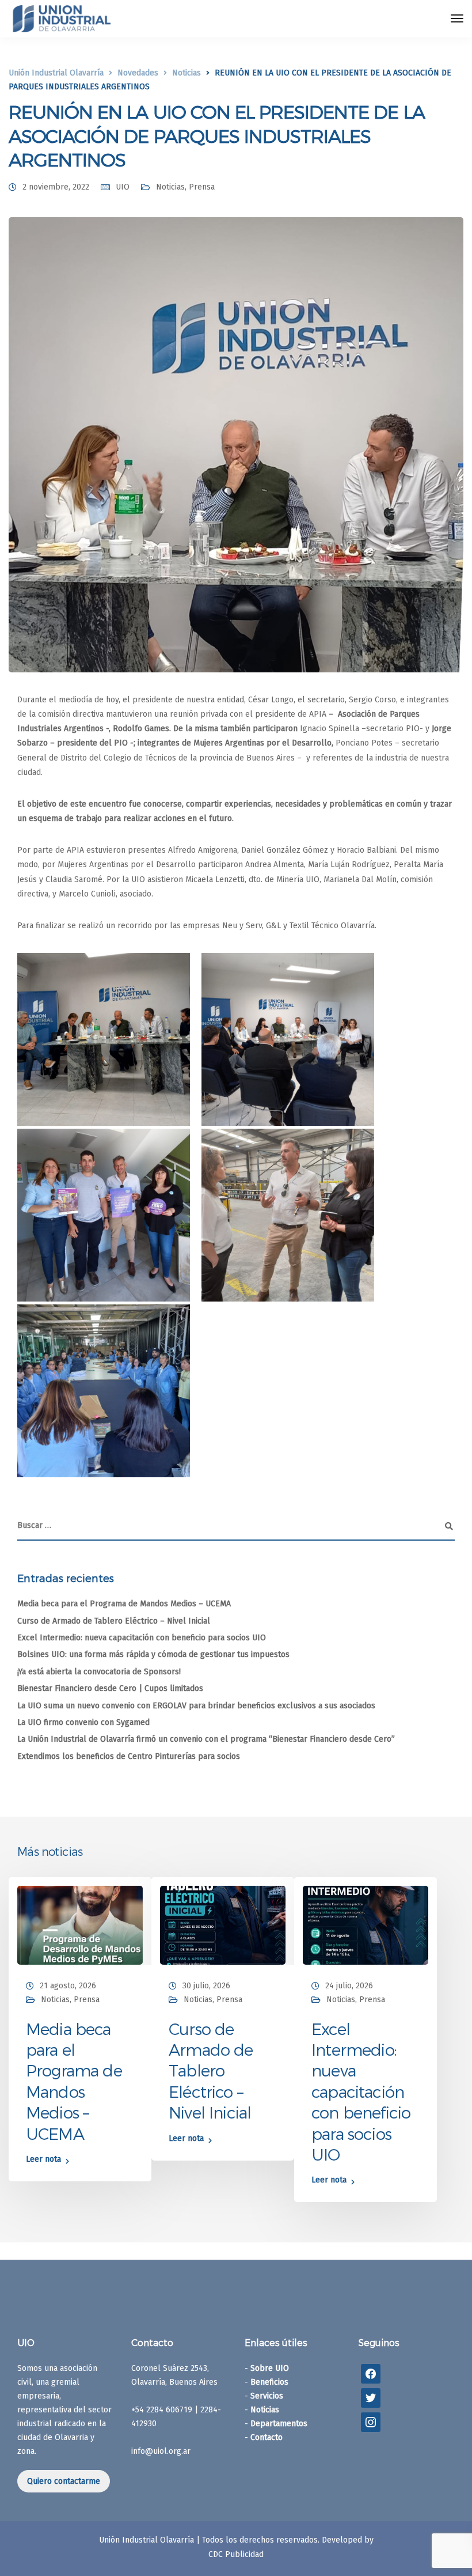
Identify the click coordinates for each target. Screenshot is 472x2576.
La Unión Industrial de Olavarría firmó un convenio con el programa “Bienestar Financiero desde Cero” (206, 1739)
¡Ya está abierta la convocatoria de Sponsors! (99, 1672)
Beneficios (269, 2382)
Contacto (267, 2437)
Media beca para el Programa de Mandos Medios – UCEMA (124, 1604)
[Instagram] (371, 2422)
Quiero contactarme (64, 2481)
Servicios (267, 2396)
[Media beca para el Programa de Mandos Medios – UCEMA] (80, 1925)
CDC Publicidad (236, 2554)
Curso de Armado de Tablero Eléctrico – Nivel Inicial (114, 1621)
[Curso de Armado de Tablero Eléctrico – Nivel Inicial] (223, 1925)
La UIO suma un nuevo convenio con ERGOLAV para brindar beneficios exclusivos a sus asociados (196, 1706)
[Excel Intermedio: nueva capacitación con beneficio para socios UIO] (366, 1925)
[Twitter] (371, 2398)
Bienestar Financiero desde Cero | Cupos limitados (110, 1688)
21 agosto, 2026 (68, 1986)
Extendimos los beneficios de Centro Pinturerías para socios (129, 1756)
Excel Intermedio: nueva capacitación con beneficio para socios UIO (142, 1638)
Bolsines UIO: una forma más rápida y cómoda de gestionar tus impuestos (153, 1654)
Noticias (170, 187)
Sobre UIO (270, 2368)
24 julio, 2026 (349, 1986)
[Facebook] (371, 2373)
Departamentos (279, 2424)
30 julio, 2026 (206, 1986)
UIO (123, 187)
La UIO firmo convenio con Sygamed (83, 1722)
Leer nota (43, 2160)
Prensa (202, 187)
